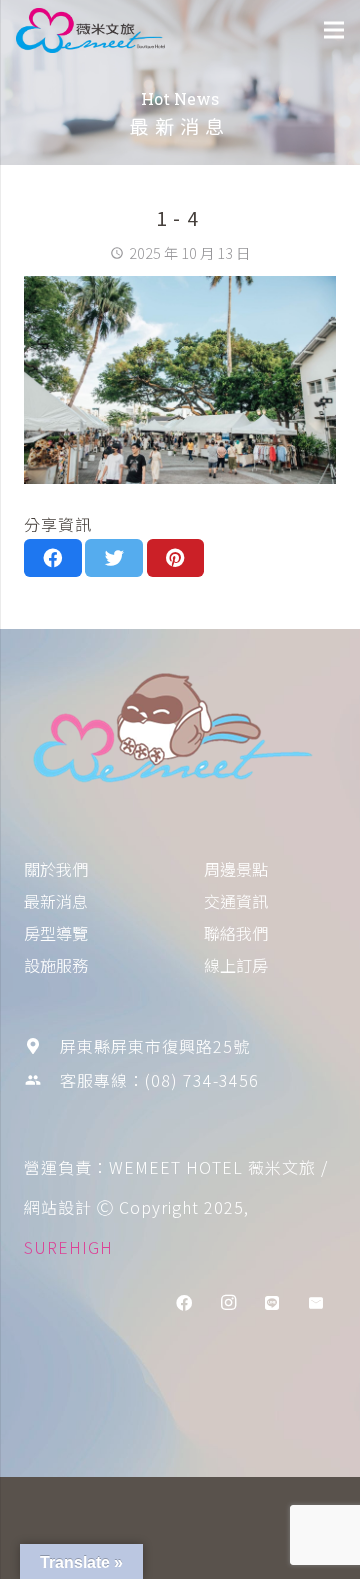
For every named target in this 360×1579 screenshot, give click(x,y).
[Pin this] (176, 558)
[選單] (334, 30)
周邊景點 (236, 869)
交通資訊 (236, 901)
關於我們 (56, 869)
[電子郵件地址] (316, 1303)
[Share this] (53, 558)
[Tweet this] (114, 558)
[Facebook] (184, 1303)
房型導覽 (56, 933)
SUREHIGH (68, 1247)
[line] (272, 1303)
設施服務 (56, 965)
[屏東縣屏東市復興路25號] (42, 1046)
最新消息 (56, 901)
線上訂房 (236, 965)
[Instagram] (228, 1303)
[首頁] (180, 732)
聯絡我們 (236, 933)
